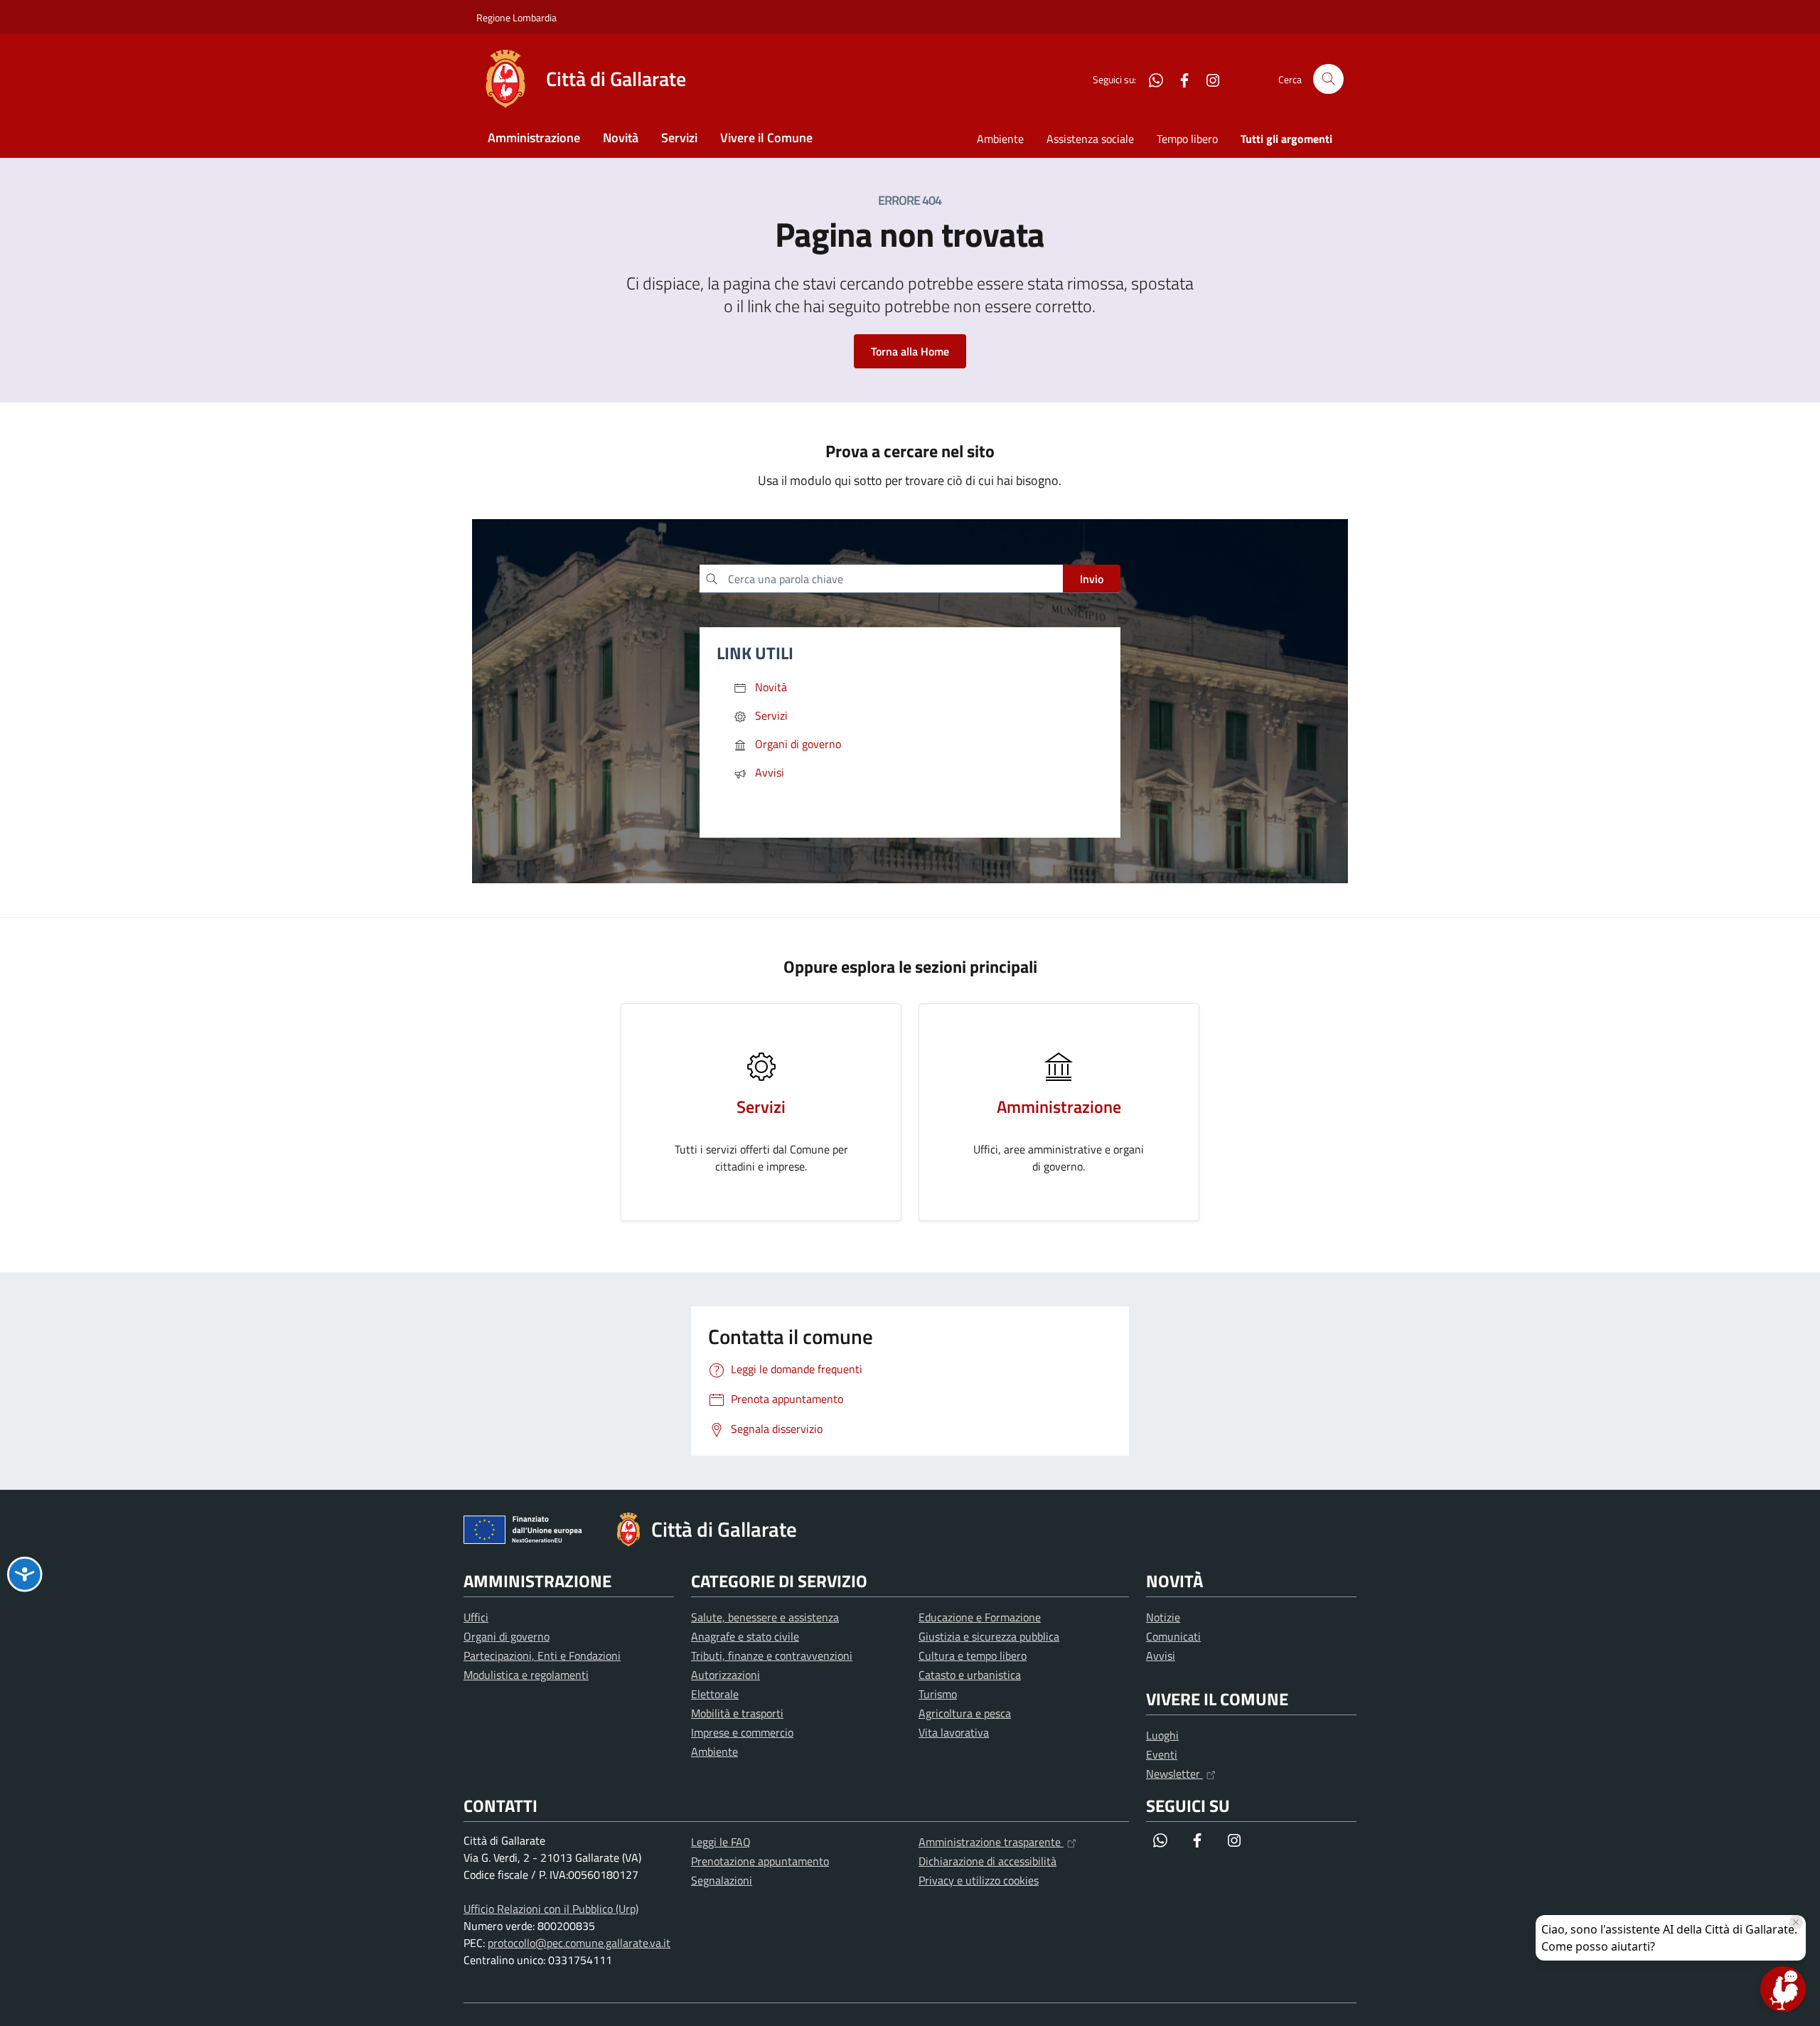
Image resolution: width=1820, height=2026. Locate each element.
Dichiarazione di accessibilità (987, 1861)
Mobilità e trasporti (737, 1713)
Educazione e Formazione (980, 1617)
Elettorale (715, 1694)
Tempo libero (1187, 139)
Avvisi (1161, 1656)
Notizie (1163, 1617)
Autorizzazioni (726, 1675)
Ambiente (1000, 139)
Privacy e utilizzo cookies (979, 1880)
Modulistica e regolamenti (526, 1675)
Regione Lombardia (516, 17)
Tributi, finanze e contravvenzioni (772, 1656)
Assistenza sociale (1090, 139)
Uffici (476, 1617)
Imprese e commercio (742, 1732)
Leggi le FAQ (721, 1842)
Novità (621, 138)
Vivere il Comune (766, 138)
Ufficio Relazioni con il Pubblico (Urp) (551, 1909)
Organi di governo (507, 1636)
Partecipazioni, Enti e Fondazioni (542, 1656)
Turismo (938, 1694)
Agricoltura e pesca (965, 1713)
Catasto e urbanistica (970, 1675)
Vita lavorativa (954, 1732)
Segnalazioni (722, 1880)
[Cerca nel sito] (1328, 79)
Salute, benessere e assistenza (765, 1617)
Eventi (1162, 1754)
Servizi (679, 138)
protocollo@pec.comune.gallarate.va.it (579, 1943)
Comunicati (1173, 1636)
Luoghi (1162, 1735)
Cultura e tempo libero (973, 1656)
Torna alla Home (910, 351)
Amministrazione (534, 138)
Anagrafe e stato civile (745, 1636)
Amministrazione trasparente (991, 1842)
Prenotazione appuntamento (760, 1861)
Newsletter (1174, 1774)
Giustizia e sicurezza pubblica (989, 1636)
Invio (1092, 579)
